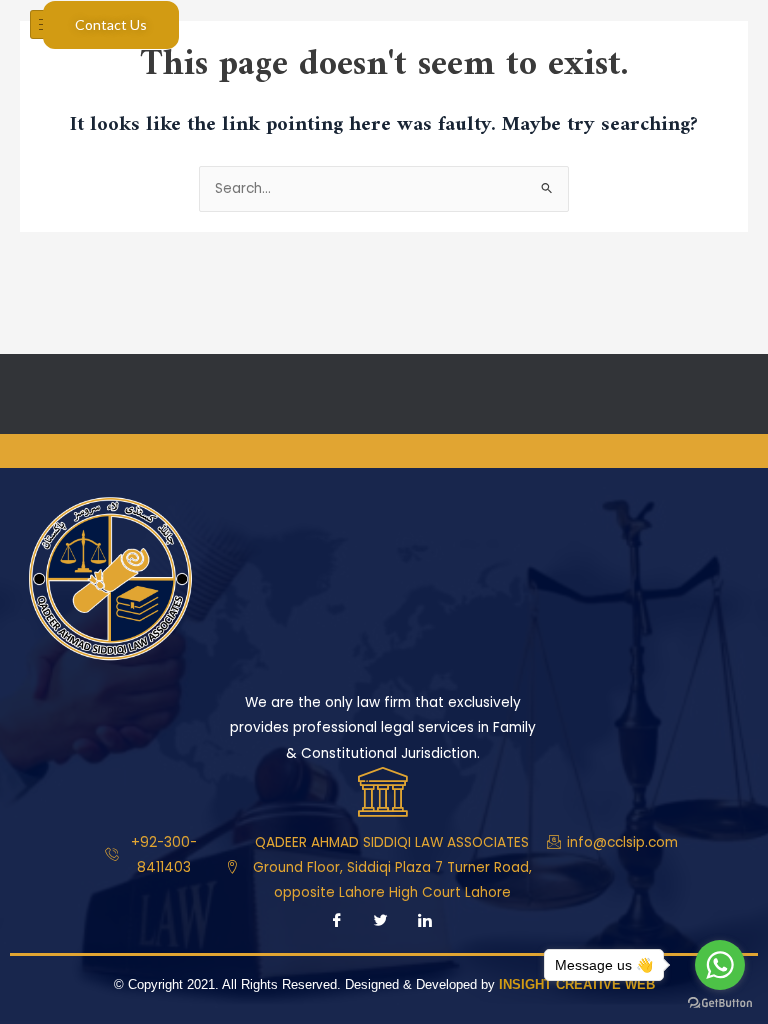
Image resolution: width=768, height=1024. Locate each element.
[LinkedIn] (425, 923)
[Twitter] (381, 923)
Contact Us (111, 24)
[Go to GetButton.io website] (720, 1003)
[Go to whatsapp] (720, 965)
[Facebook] (337, 923)
